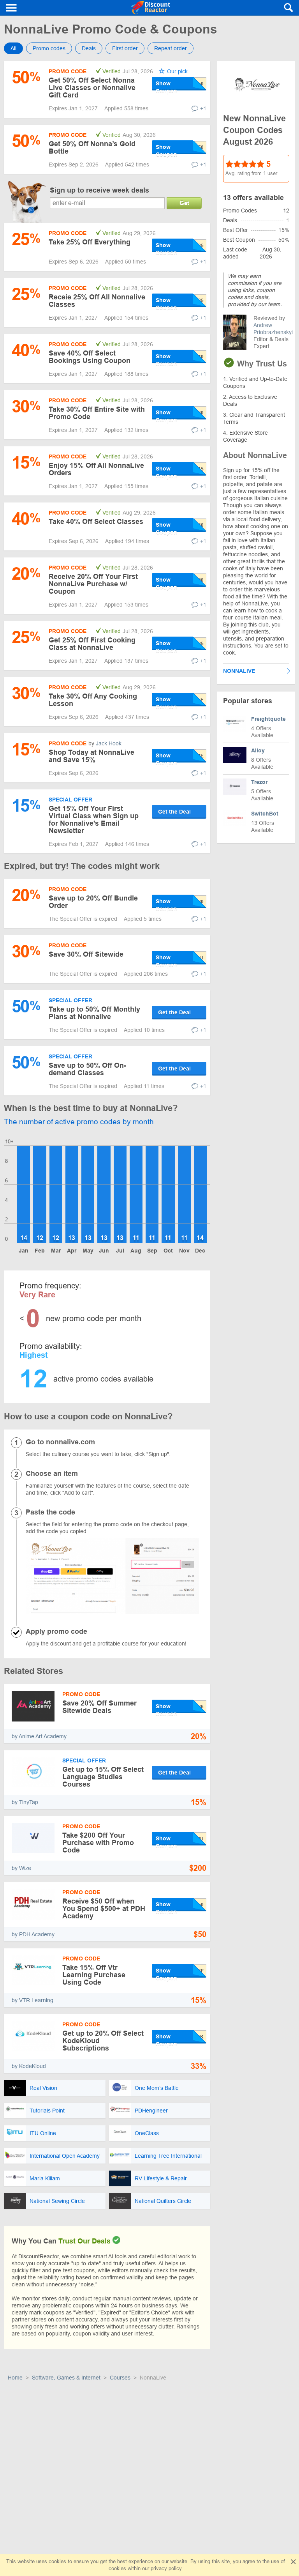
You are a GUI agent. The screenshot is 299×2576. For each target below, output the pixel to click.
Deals (89, 48)
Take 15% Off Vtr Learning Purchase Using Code (94, 1975)
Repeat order (171, 48)
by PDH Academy (33, 1934)
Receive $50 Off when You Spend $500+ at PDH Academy (104, 1909)
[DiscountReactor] (151, 8)
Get (184, 203)
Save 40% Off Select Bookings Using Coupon (90, 357)
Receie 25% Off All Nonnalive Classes (97, 301)
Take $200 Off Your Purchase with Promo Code (98, 1843)
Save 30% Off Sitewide (86, 954)
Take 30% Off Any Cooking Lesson (93, 700)
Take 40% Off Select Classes (96, 522)
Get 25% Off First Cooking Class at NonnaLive (92, 644)
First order (125, 48)
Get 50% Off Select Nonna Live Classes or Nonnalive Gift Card (92, 88)
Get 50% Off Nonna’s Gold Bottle (92, 148)
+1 (203, 108)
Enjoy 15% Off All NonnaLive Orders (96, 469)
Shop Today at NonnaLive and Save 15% (91, 756)
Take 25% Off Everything (90, 242)
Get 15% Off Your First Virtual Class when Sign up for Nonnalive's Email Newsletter (94, 820)
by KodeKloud (29, 2066)
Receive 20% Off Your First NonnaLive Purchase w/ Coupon (93, 584)
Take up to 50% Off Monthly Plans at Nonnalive (94, 1013)
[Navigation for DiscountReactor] (12, 8)
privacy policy (166, 2568)
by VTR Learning (33, 2000)
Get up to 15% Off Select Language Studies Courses (103, 1777)
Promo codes (49, 48)
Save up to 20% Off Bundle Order (93, 902)
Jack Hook (109, 743)
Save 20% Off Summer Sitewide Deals (99, 1707)
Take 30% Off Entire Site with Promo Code (97, 413)
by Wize (21, 1868)
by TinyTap (25, 1802)
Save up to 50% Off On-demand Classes (87, 1069)
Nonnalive (239, 671)
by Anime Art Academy (39, 1736)
